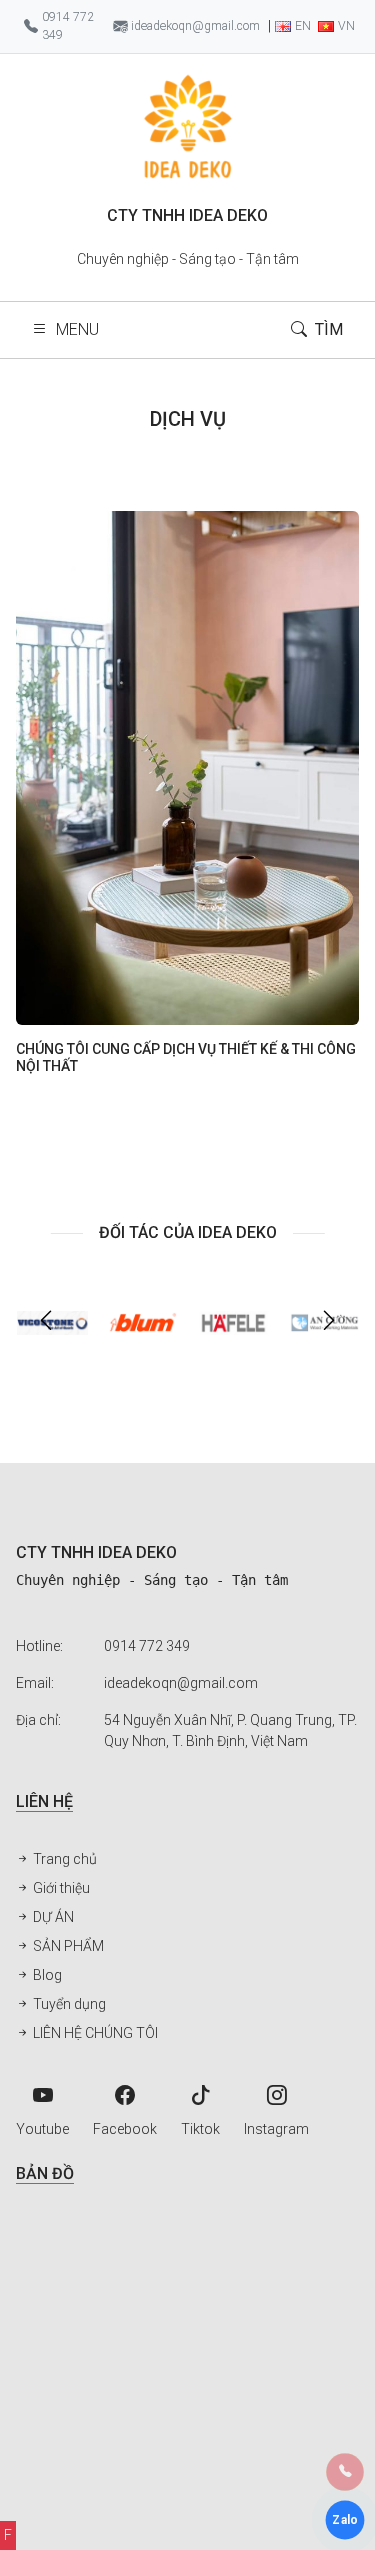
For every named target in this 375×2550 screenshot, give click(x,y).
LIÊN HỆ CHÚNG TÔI (94, 2033)
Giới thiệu (60, 1888)
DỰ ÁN (52, 1917)
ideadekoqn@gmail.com (181, 1683)
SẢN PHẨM (67, 1946)
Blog (46, 1975)
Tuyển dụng (68, 2004)
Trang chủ (63, 1859)
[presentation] (46, 1323)
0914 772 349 (147, 1646)
